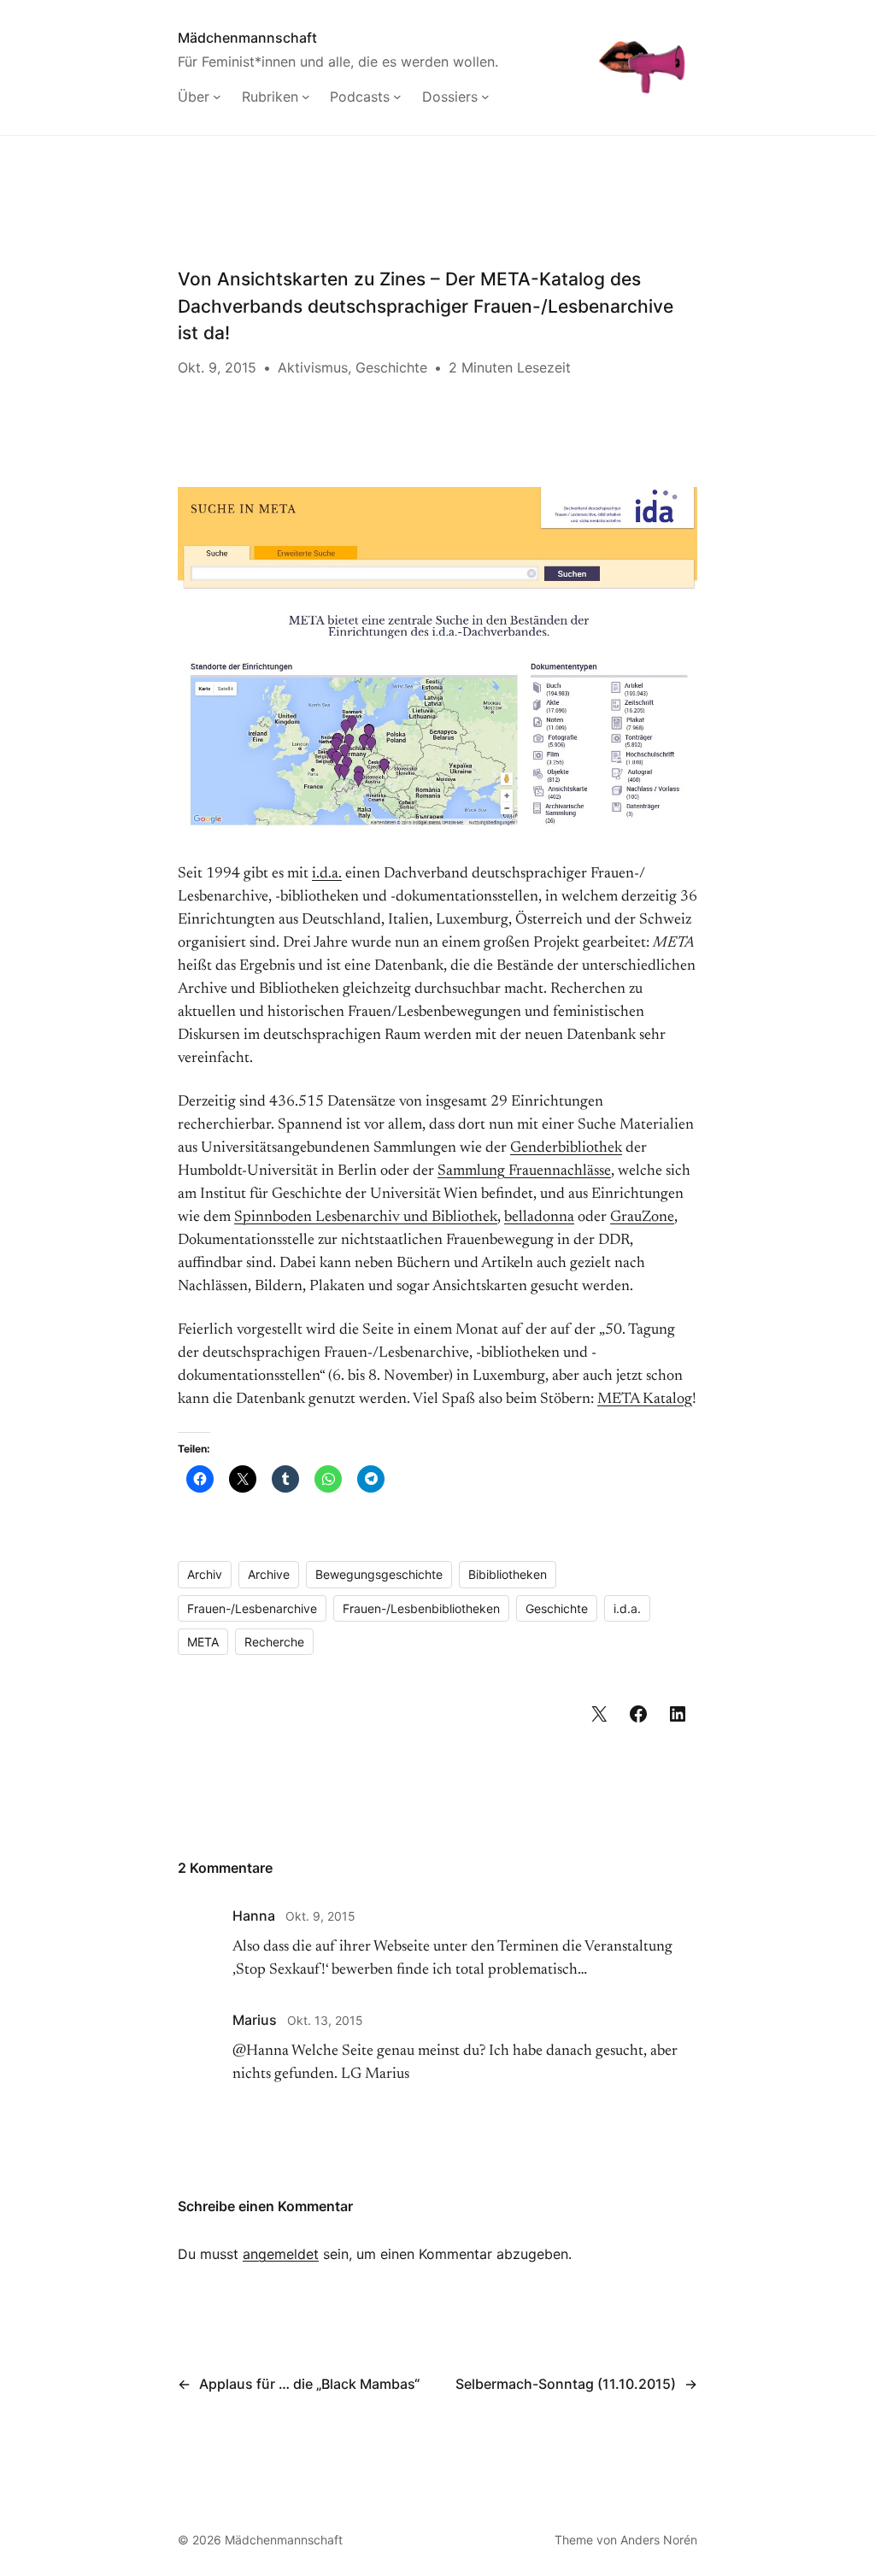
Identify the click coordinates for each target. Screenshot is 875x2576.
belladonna (539, 1218)
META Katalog (645, 1399)
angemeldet (281, 2254)
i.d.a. (327, 874)
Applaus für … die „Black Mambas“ (309, 2384)
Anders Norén (659, 2540)
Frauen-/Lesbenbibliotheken (421, 1608)
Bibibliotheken (508, 1574)
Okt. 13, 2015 (325, 2020)
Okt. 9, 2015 (320, 1916)
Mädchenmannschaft (247, 38)
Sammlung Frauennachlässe (524, 1171)
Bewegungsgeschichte (379, 1574)
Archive (269, 1574)
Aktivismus (313, 367)
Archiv (205, 1574)
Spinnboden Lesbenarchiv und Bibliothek (366, 1218)
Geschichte (391, 367)
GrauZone (642, 1218)
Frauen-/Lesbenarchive (252, 1608)
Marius (255, 2020)
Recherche (274, 1642)
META (203, 1642)
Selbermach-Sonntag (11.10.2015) (566, 2384)
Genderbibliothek (566, 1148)
